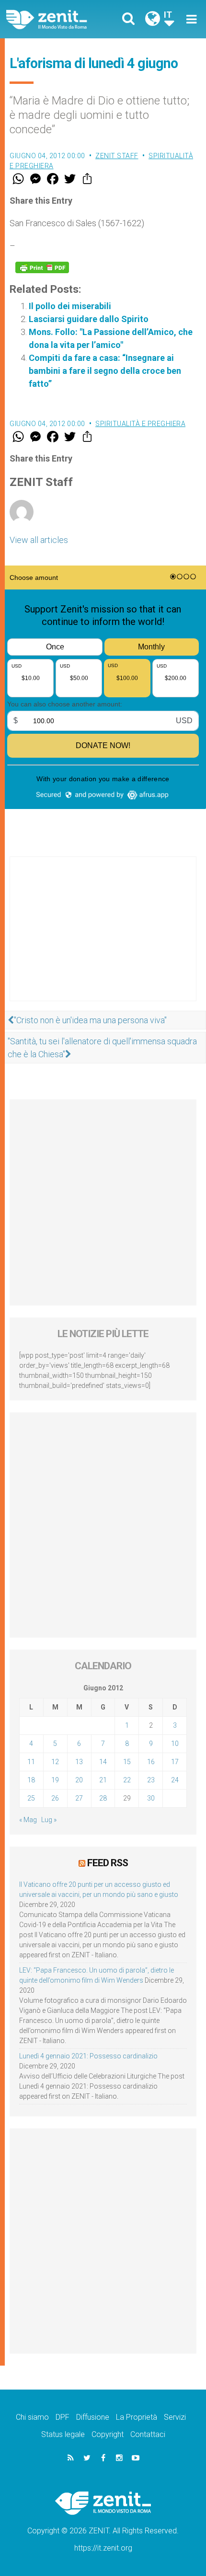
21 (103, 1780)
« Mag (28, 1820)
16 (151, 1762)
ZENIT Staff (117, 156)
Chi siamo (32, 2417)
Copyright (108, 2434)
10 (175, 1744)
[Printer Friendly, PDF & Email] (42, 267)
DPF (63, 2417)
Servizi (175, 2417)
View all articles (39, 540)
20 (79, 1780)
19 (55, 1780)
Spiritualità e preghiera (140, 424)
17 (175, 1762)
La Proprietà (137, 2417)
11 (31, 1762)
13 (79, 1762)
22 (127, 1780)
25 (31, 1798)
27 (79, 1798)
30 (151, 1798)
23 (151, 1780)
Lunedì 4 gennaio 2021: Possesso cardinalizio (88, 2056)
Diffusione (93, 2417)
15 (127, 1762)
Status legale (63, 2434)
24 (175, 1780)
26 (55, 1798)
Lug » (49, 1820)
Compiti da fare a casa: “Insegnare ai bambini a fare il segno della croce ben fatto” (105, 371)
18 (31, 1780)
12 (55, 1762)
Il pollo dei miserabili (70, 306)
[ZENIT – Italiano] (58, 19)
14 (103, 1762)
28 (103, 1798)
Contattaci (148, 2434)
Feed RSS (108, 1863)
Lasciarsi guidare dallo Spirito (89, 319)
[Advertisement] (103, 938)
